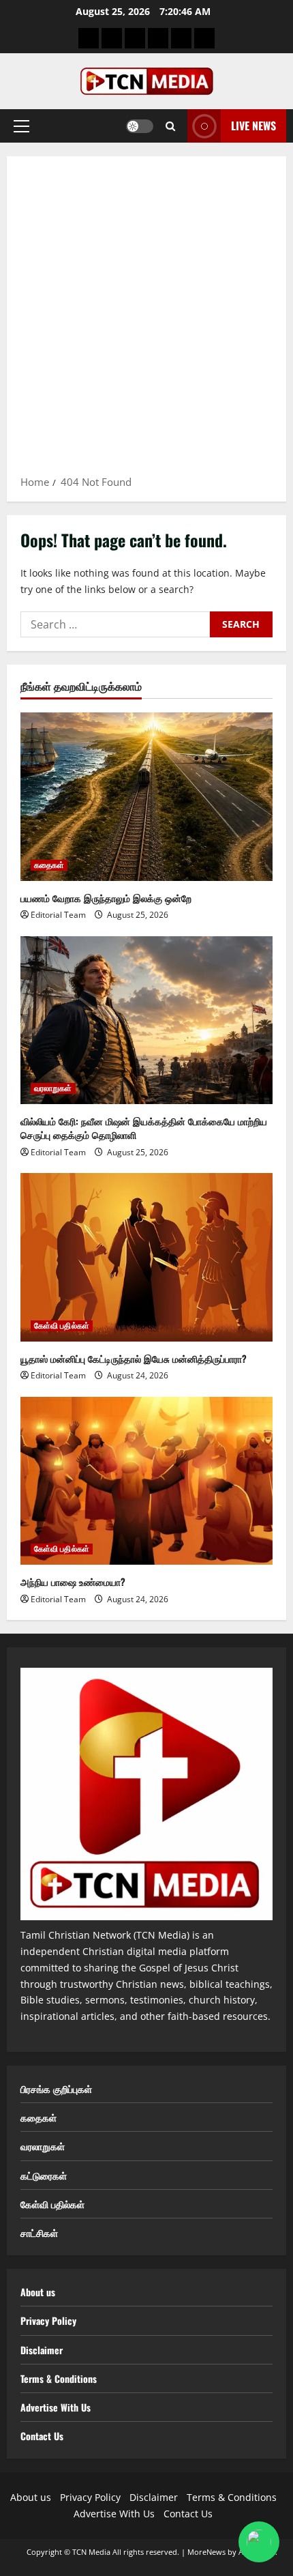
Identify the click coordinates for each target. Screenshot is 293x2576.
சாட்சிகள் (39, 2232)
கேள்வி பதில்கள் (62, 1326)
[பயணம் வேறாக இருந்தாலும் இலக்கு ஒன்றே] (146, 797)
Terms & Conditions (59, 2378)
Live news (253, 126)
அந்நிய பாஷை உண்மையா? (73, 1581)
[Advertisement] (146, 320)
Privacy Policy (48, 2320)
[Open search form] (170, 126)
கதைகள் (49, 865)
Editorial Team (58, 915)
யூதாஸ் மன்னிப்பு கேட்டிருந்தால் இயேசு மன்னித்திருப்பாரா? (134, 1358)
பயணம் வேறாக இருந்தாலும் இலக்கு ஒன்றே (106, 898)
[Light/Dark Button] (140, 126)
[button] (21, 126)
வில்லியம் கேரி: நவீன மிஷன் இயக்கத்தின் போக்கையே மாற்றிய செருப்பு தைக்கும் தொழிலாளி (144, 1128)
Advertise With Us (56, 2407)
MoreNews (206, 2552)
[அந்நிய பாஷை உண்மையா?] (146, 1481)
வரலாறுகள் (53, 1088)
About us (38, 2292)
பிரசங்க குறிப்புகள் (56, 2088)
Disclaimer (42, 2350)
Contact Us (42, 2436)
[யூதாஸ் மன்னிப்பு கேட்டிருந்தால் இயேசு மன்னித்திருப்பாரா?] (146, 1257)
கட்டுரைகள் (44, 2175)
